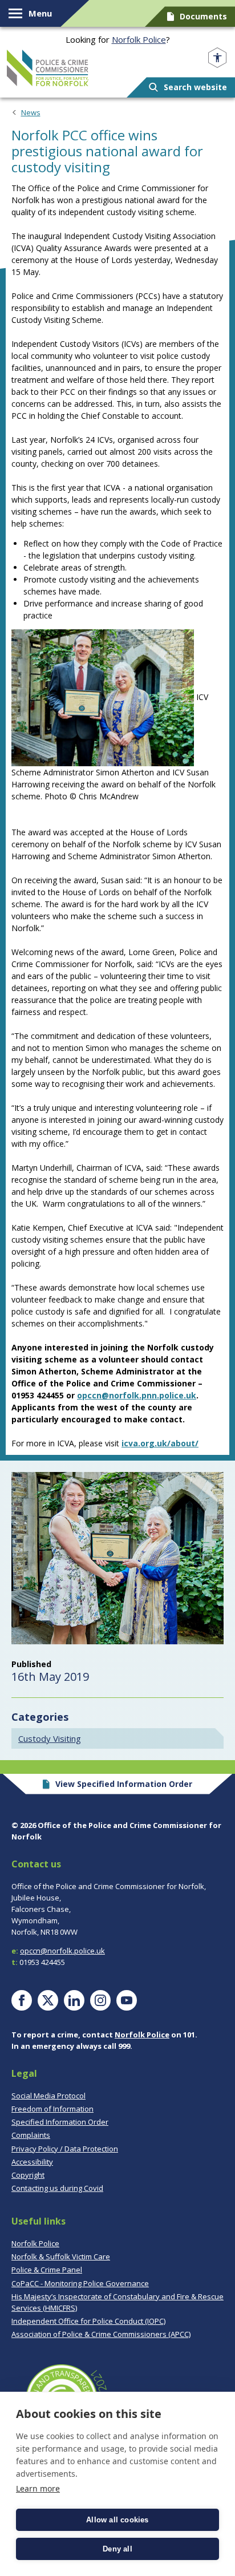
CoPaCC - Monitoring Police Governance (80, 2283)
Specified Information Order (60, 2122)
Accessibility (32, 2162)
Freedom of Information (52, 2109)
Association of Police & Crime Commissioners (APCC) (101, 2334)
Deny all (117, 2549)
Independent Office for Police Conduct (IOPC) (88, 2321)
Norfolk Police (139, 39)
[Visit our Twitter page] (48, 2000)
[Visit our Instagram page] (100, 2000)
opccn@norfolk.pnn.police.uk (137, 1395)
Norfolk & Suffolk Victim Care (61, 2256)
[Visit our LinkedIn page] (74, 2000)
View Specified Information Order (124, 1784)
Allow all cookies (117, 2520)
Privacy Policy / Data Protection (65, 2149)
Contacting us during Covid (57, 2188)
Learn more (38, 2488)
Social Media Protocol (48, 2096)
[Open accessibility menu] (217, 58)
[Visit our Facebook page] (22, 2000)
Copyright (28, 2175)
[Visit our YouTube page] (127, 2000)
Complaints (31, 2135)
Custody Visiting (50, 1738)
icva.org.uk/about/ (160, 1443)
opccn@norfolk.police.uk (62, 1951)
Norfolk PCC (48, 68)
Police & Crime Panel (47, 2270)
